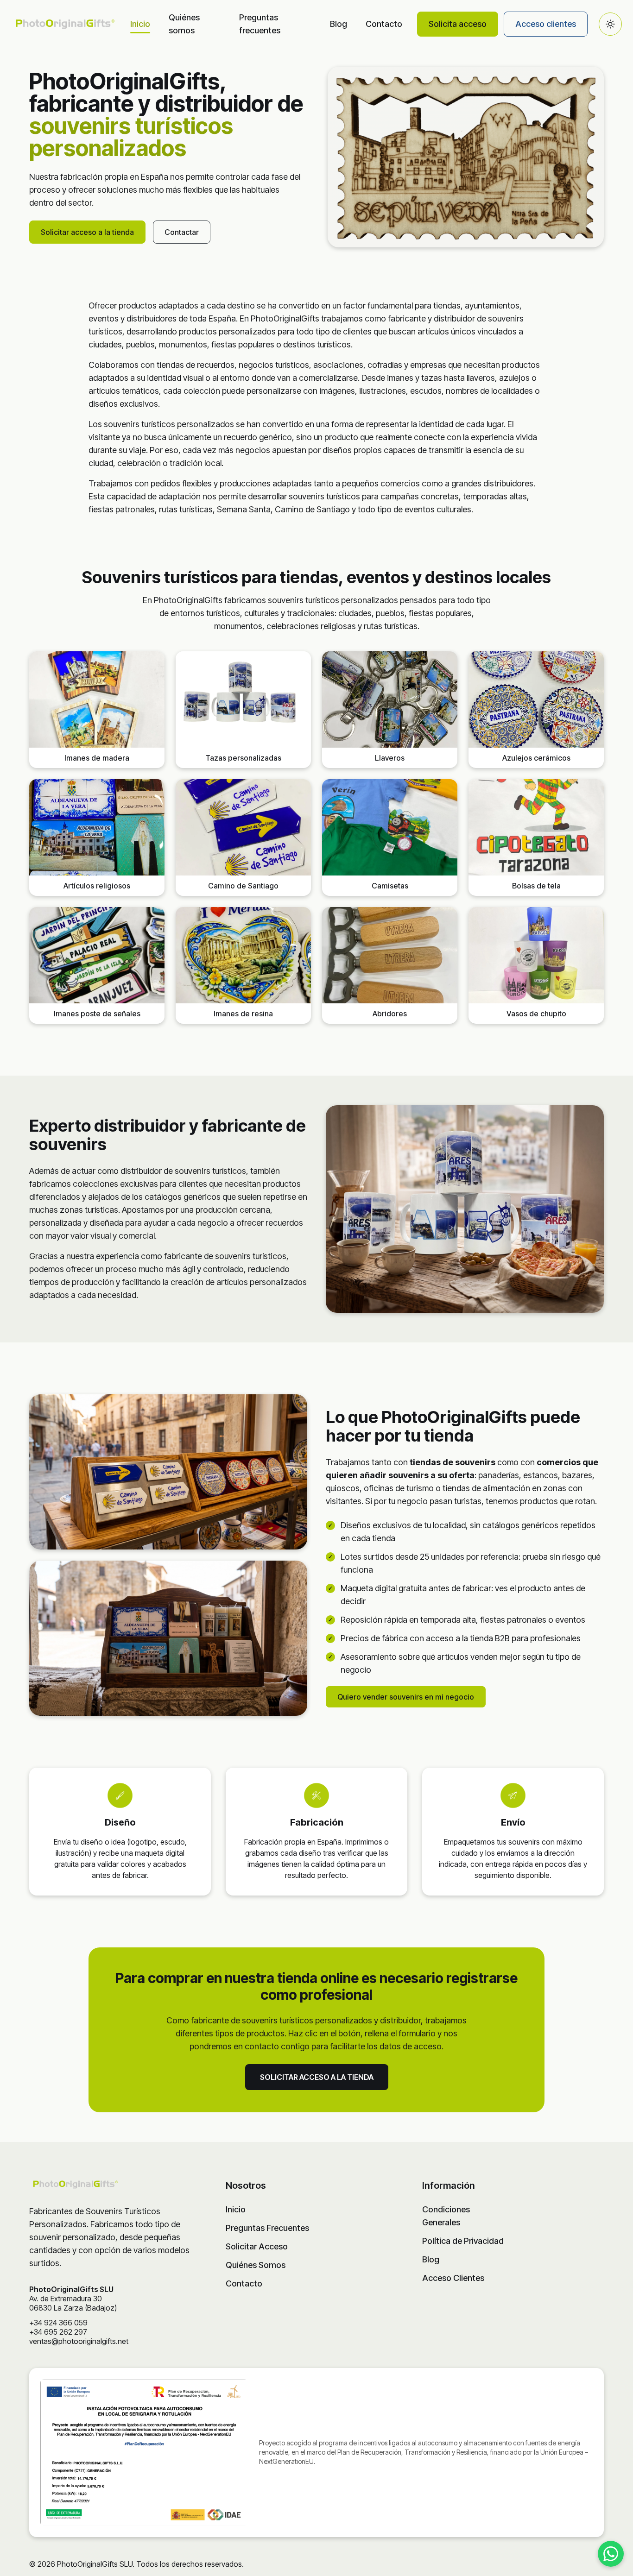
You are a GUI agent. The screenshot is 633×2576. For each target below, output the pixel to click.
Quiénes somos (184, 24)
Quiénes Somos (256, 2265)
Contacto (384, 24)
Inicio (140, 24)
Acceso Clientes (453, 2278)
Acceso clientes (546, 24)
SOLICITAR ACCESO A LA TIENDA (317, 2077)
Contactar (182, 232)
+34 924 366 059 (58, 2323)
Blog (339, 24)
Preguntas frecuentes (260, 24)
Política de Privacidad (463, 2241)
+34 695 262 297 (58, 2332)
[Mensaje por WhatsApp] (611, 2554)
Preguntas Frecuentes (267, 2228)
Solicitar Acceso (257, 2246)
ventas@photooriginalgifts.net (79, 2341)
